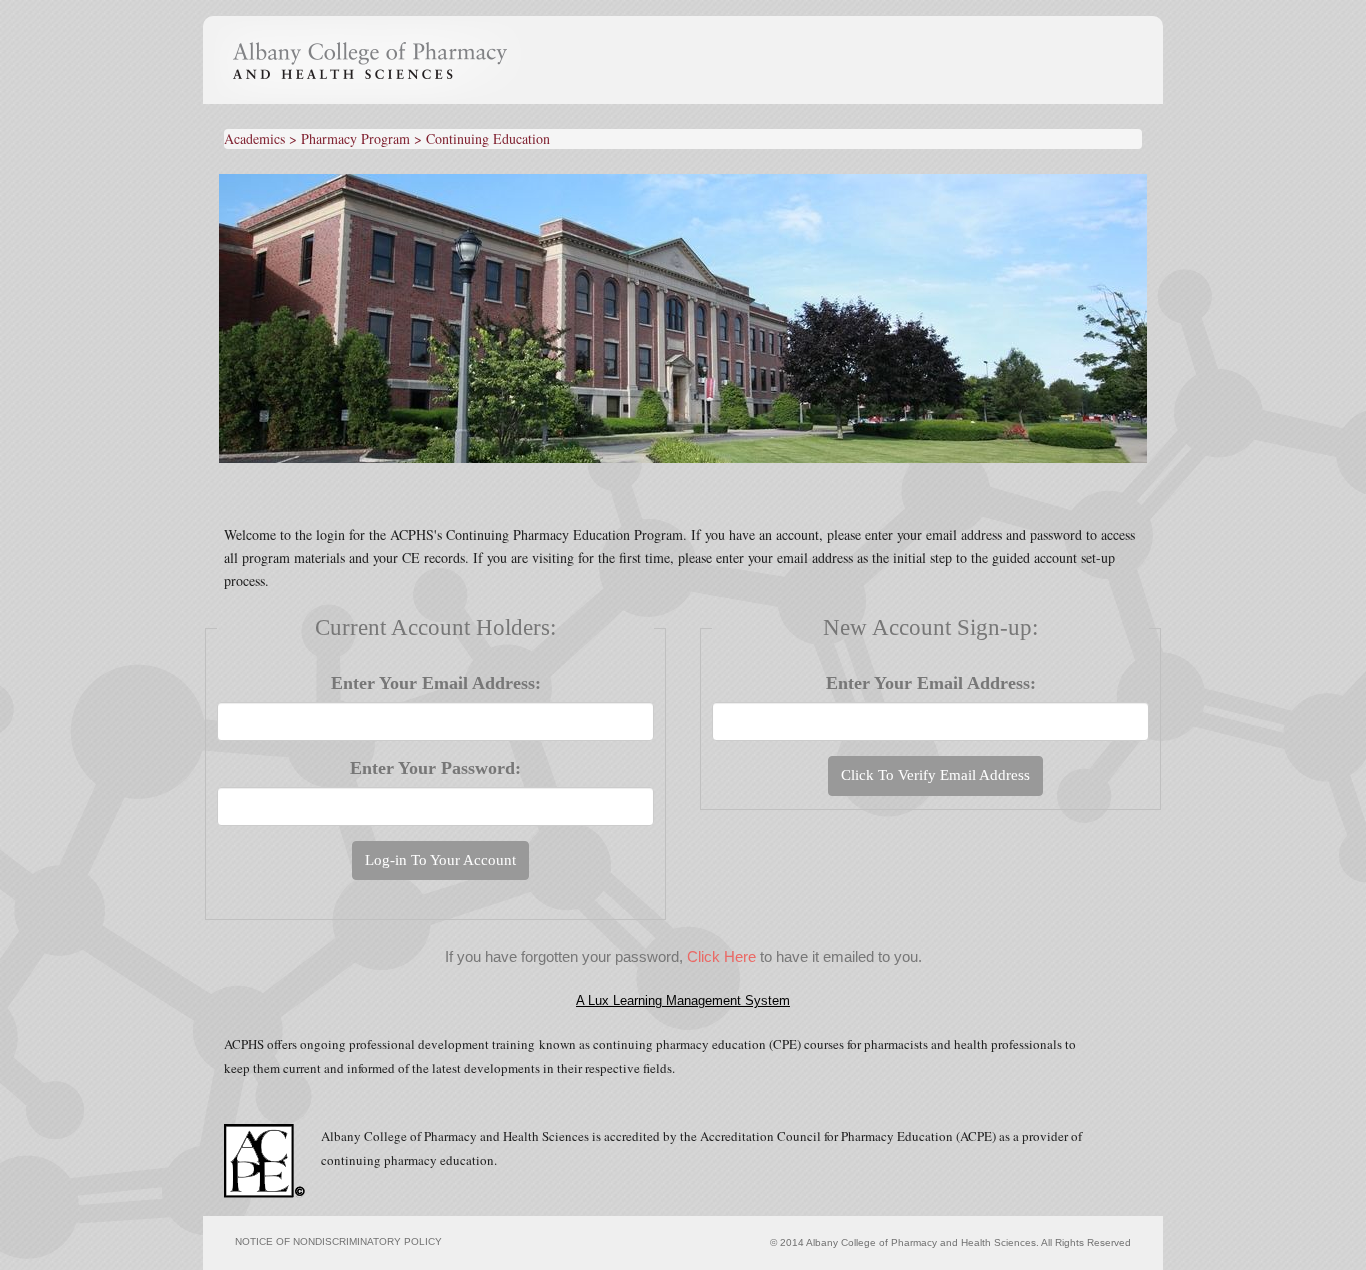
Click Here (721, 956)
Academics (254, 138)
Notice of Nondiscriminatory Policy (338, 1241)
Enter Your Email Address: (436, 683)
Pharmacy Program (355, 138)
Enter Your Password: (435, 768)
